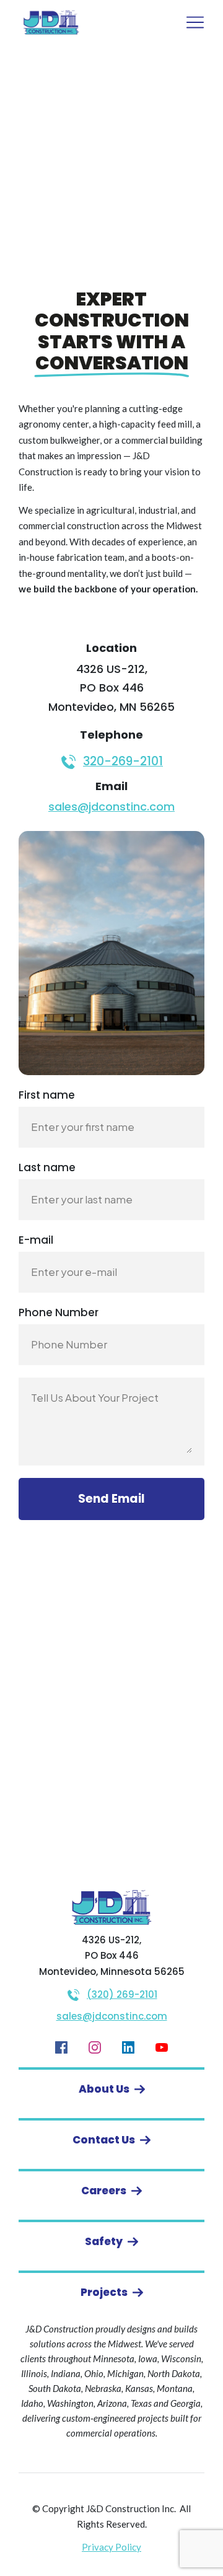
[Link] (61, 2047)
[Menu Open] (182, 22)
